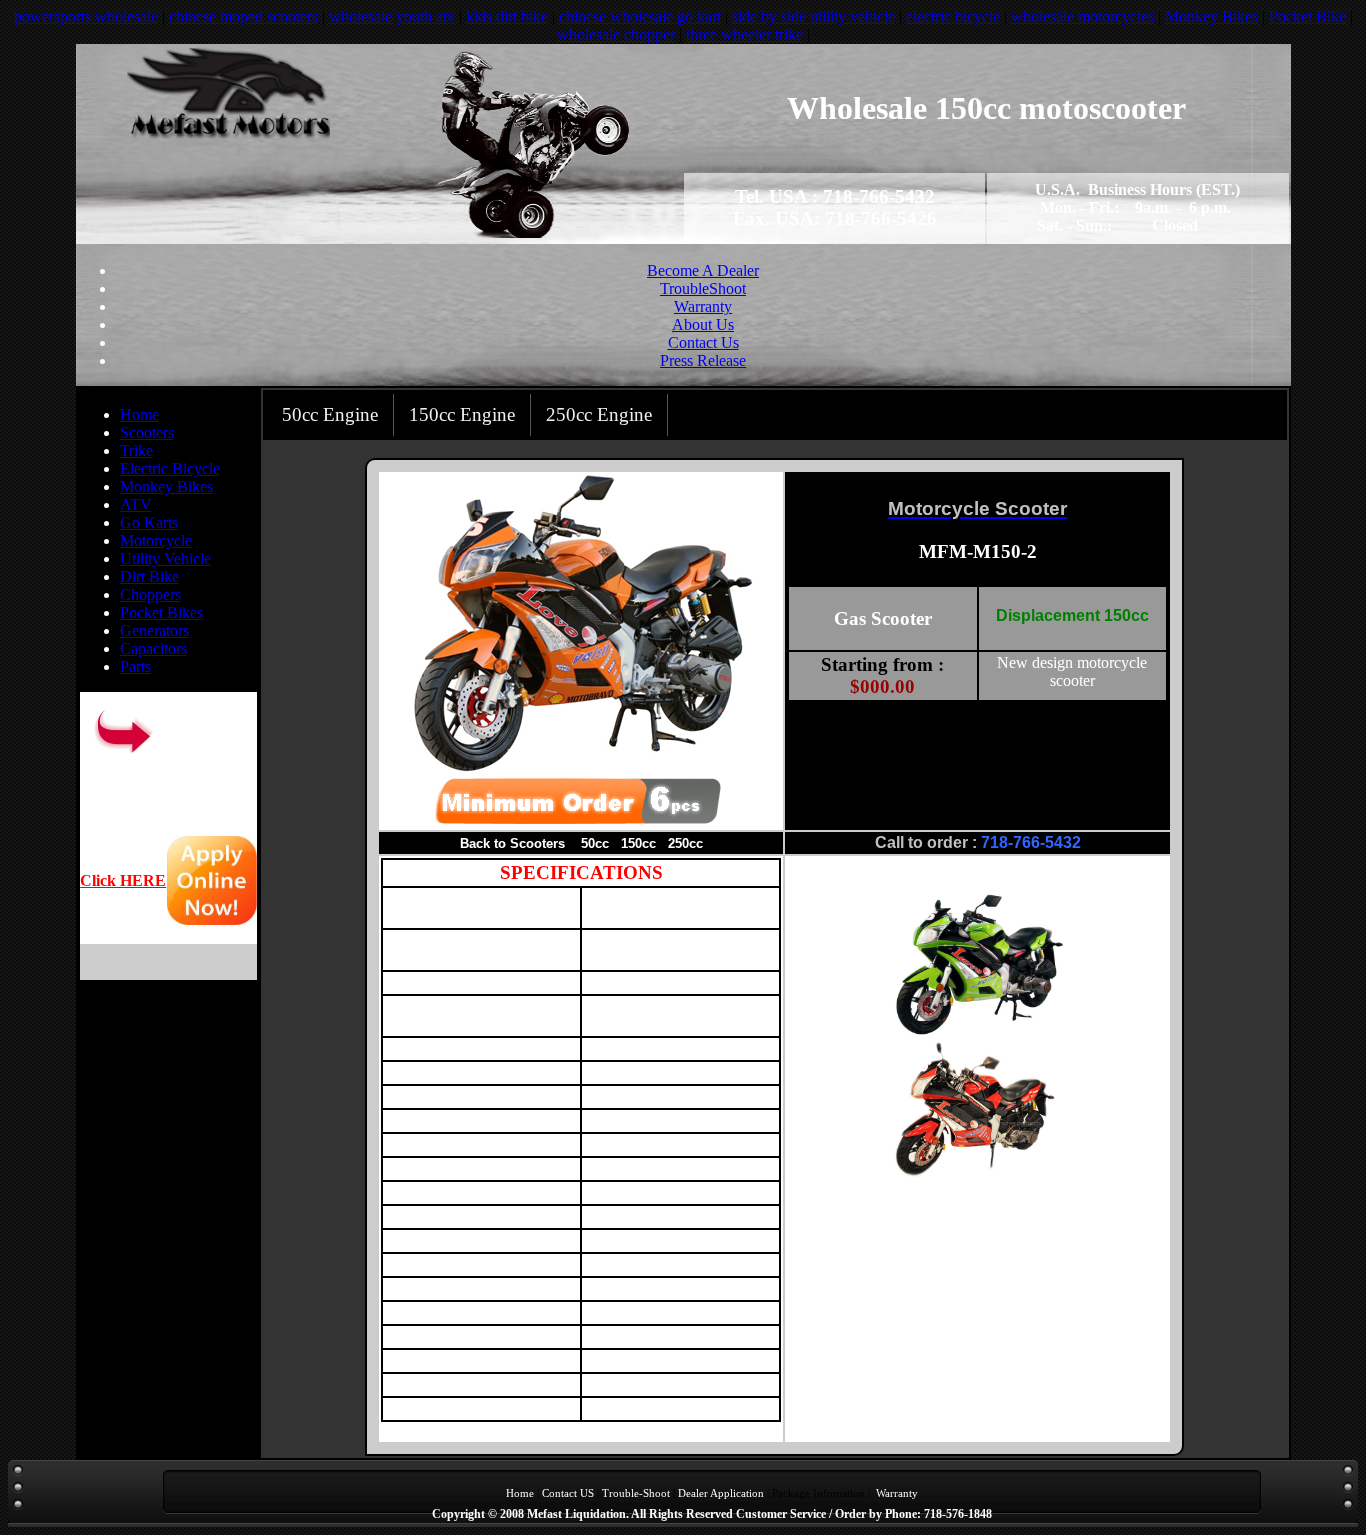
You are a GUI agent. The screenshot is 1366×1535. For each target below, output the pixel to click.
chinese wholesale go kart (640, 16)
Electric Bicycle (170, 468)
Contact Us (703, 342)
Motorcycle (156, 540)
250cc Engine (599, 414)
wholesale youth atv (392, 16)
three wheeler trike (744, 34)
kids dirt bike (507, 16)
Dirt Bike (149, 576)
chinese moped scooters (243, 16)
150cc (638, 843)
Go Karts (149, 522)
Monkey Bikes (1211, 16)
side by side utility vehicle (813, 16)
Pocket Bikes (161, 612)
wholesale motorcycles (1082, 16)
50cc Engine (330, 414)
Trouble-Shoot (636, 1493)
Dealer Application (721, 1493)
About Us (703, 324)
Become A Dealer (703, 270)
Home (139, 414)
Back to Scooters (512, 843)
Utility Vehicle (165, 558)
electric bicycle (953, 16)
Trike (136, 450)
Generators (154, 630)
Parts (135, 666)
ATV (136, 504)
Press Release (703, 360)
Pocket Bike (1307, 16)
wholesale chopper (616, 34)
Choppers (150, 594)
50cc (595, 843)
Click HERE (123, 880)
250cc (685, 843)
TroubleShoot (703, 288)
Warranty (703, 306)
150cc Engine (462, 414)
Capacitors (153, 648)
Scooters (147, 432)
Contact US (568, 1493)
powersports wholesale (86, 16)
